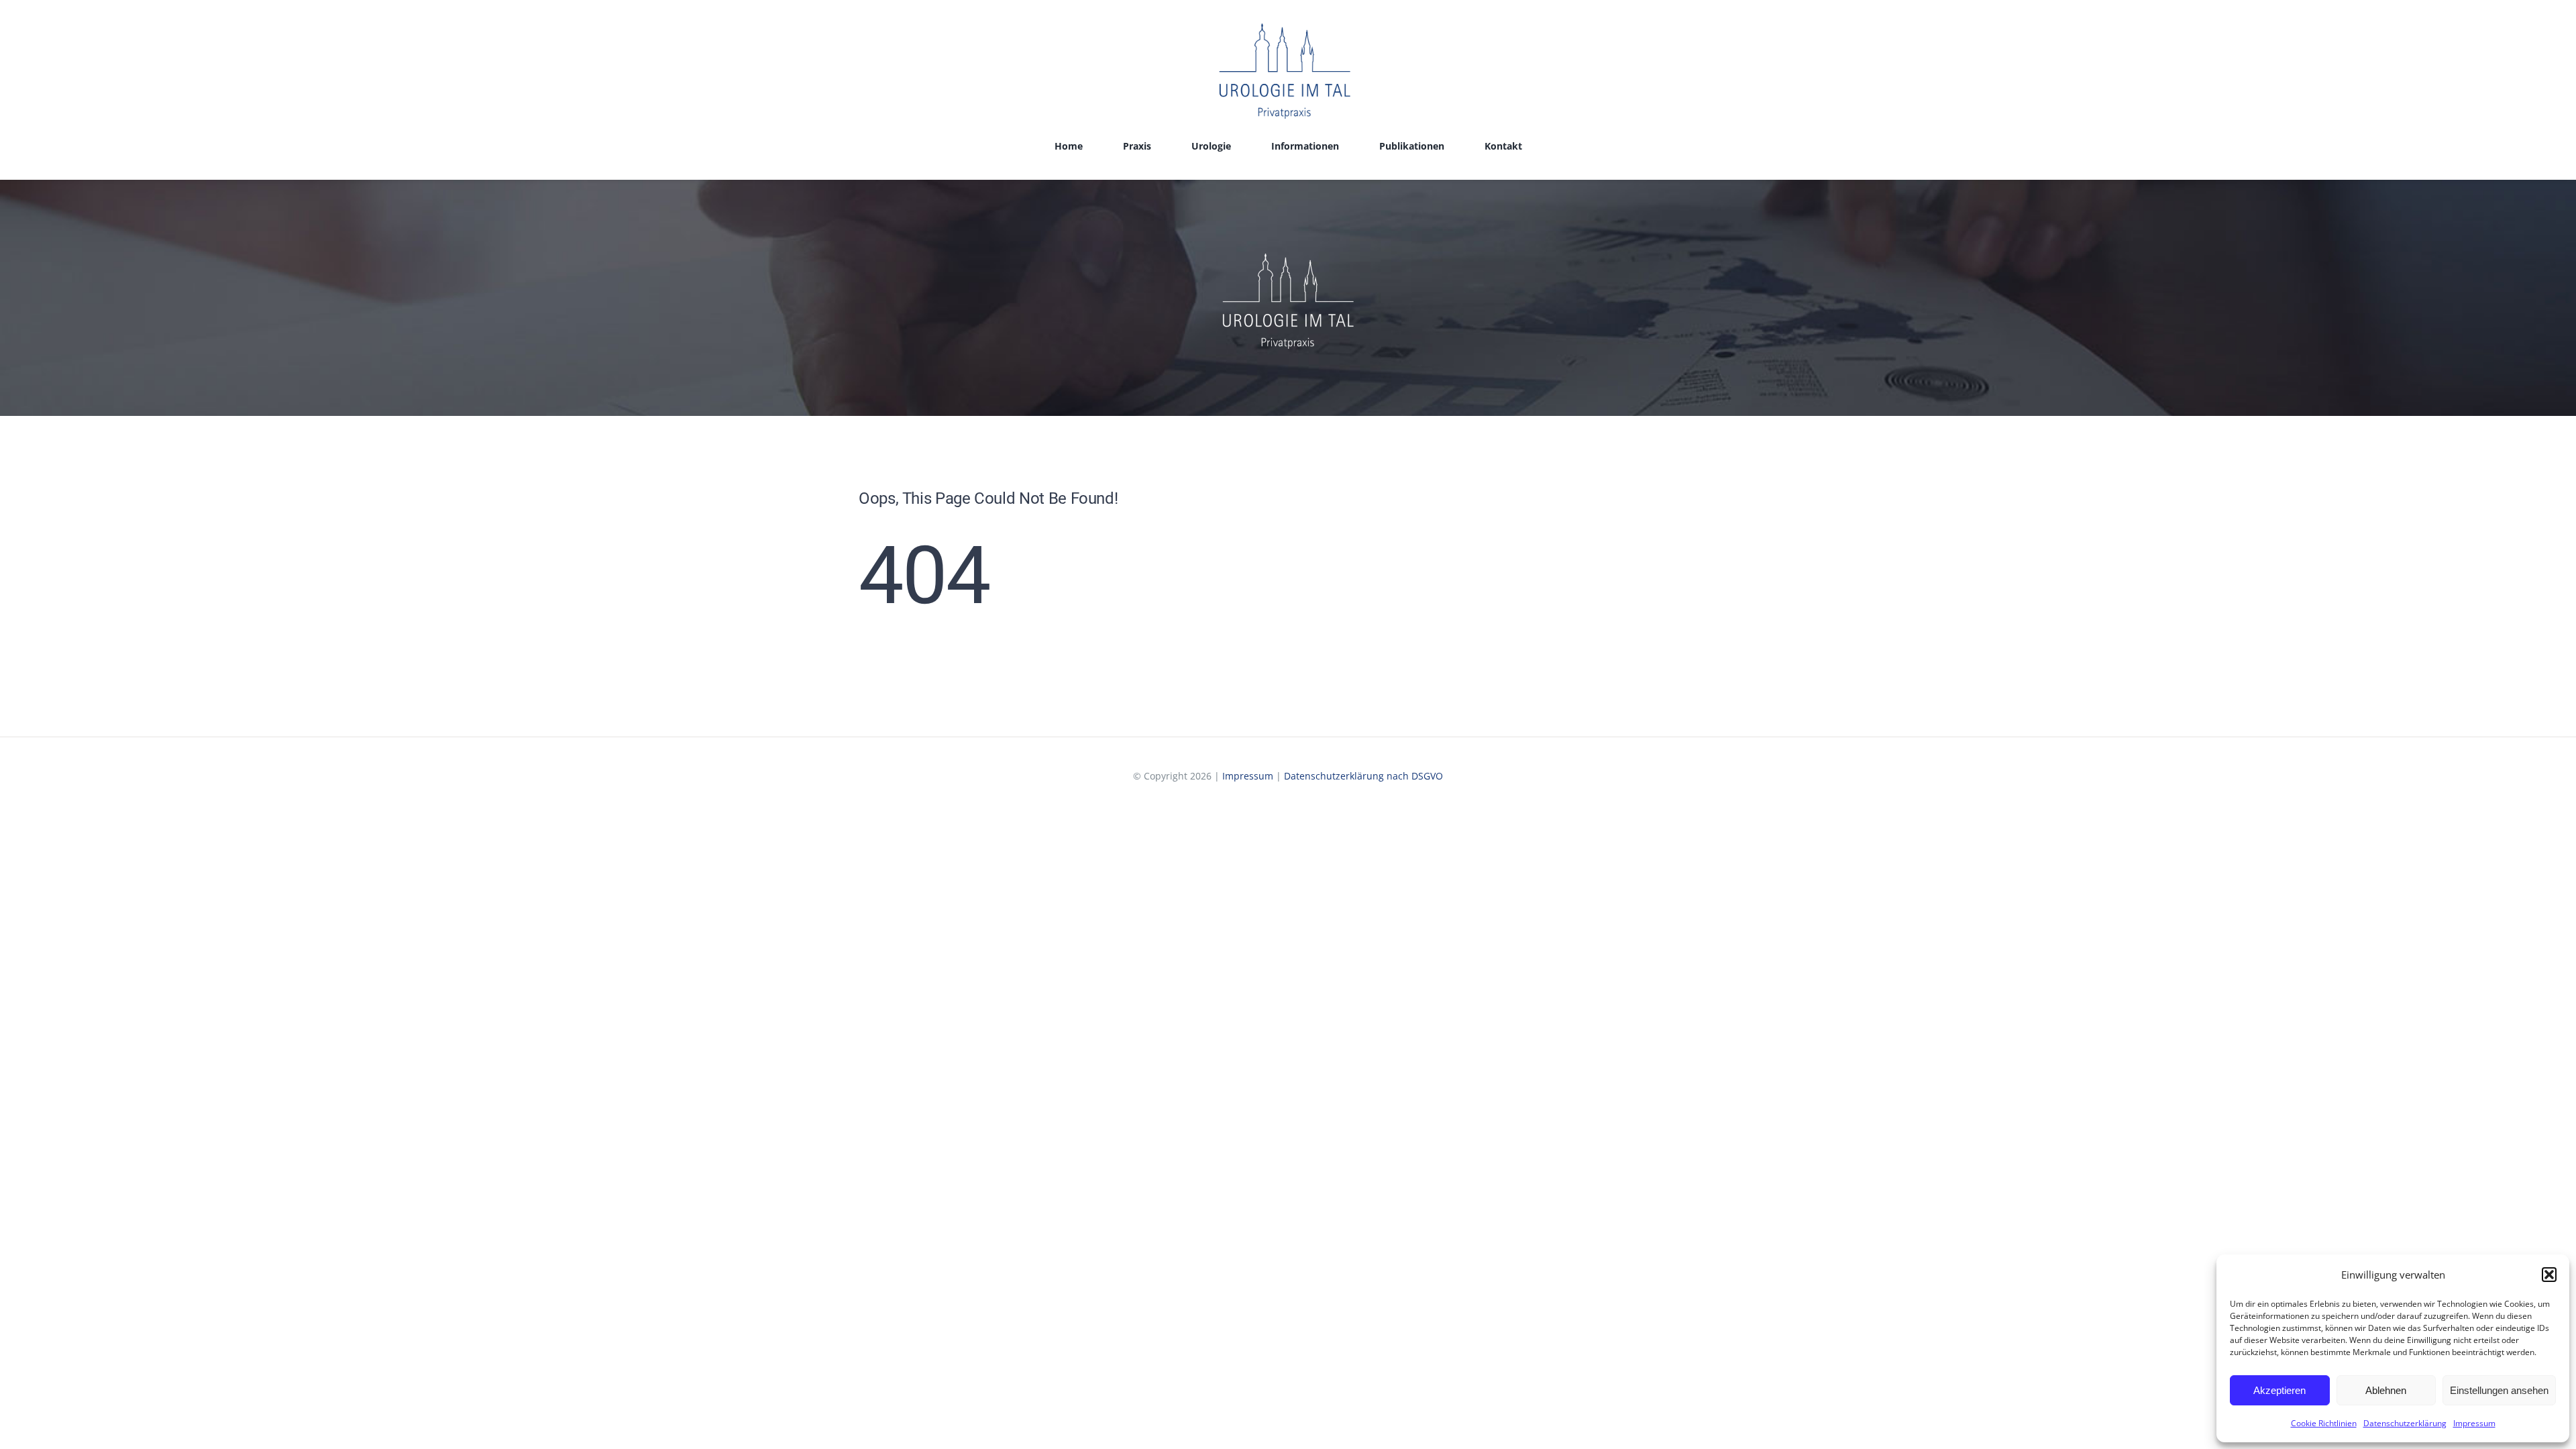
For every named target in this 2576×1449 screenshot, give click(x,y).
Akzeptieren (2279, 1390)
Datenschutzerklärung (2405, 1423)
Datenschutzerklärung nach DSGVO (1363, 776)
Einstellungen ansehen (2499, 1390)
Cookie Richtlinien (2324, 1423)
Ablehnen (2386, 1390)
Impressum (2474, 1423)
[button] (2549, 1275)
